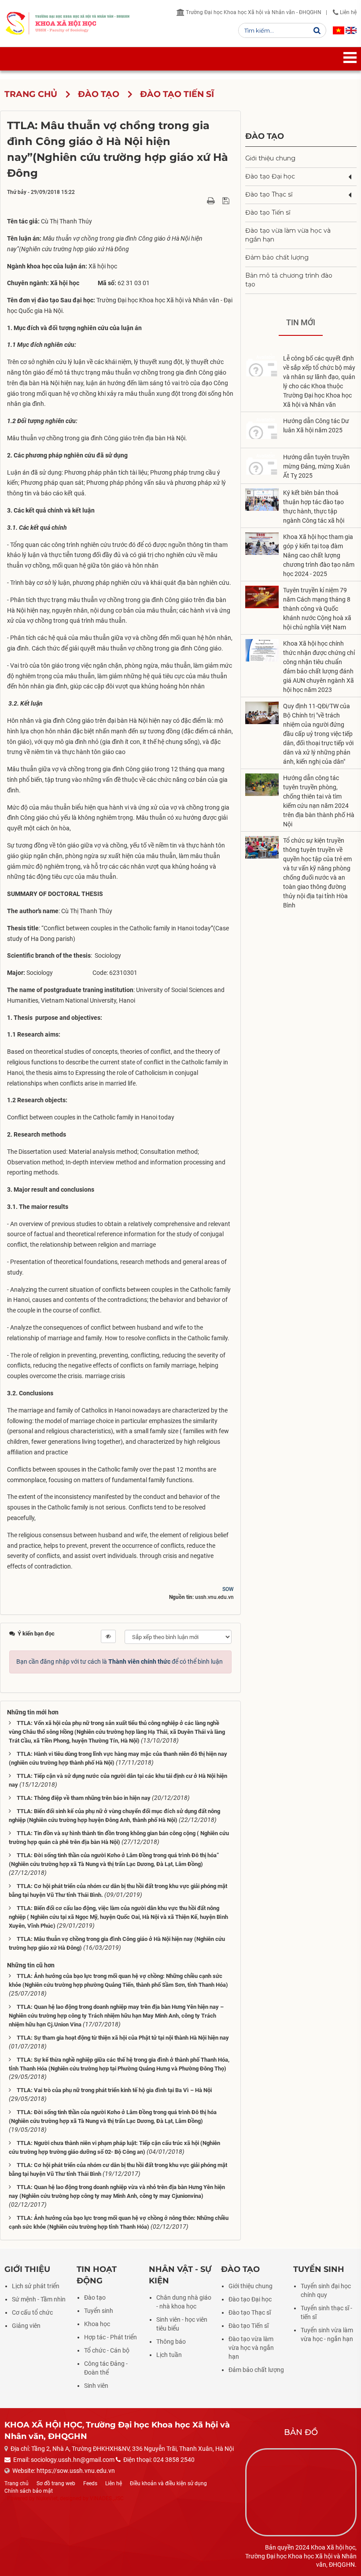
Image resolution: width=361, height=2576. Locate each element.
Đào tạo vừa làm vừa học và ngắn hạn (288, 235)
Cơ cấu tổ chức (32, 2312)
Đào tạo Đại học (270, 176)
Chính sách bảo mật (29, 2491)
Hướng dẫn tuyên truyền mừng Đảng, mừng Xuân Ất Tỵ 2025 (317, 466)
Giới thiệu (27, 2269)
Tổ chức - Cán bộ (107, 2350)
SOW (228, 1589)
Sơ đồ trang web (56, 2483)
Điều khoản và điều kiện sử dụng (168, 2483)
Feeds (90, 2483)
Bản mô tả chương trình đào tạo (289, 280)
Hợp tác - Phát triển (111, 2337)
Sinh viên (96, 2386)
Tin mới (301, 322)
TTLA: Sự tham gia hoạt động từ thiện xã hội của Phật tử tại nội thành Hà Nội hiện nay (123, 2038)
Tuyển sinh (99, 2311)
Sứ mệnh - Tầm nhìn (39, 2299)
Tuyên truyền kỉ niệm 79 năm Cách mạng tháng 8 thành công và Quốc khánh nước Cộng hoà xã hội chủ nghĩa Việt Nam (317, 609)
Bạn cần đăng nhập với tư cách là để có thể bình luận (120, 1662)
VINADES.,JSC (107, 2498)
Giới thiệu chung (270, 158)
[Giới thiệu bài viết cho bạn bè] (201, 201)
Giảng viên (26, 2326)
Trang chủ (17, 2483)
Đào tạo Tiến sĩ (268, 212)
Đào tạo (265, 136)
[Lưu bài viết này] (227, 201)
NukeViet (47, 2498)
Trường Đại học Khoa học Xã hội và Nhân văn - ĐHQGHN (253, 12)
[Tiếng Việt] (339, 30)
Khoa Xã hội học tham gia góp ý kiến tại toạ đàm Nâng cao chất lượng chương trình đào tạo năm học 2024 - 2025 (319, 555)
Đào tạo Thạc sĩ (269, 194)
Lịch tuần (169, 2355)
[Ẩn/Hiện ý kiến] (108, 1636)
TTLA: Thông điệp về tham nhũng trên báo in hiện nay (84, 1798)
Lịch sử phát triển (36, 2286)
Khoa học (97, 2324)
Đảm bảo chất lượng (277, 257)
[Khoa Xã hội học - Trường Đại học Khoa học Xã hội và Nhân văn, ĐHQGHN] (15, 23)
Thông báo (171, 2342)
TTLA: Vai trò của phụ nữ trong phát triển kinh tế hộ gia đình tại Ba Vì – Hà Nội (114, 2090)
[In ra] (212, 201)
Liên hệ (348, 12)
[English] (351, 30)
